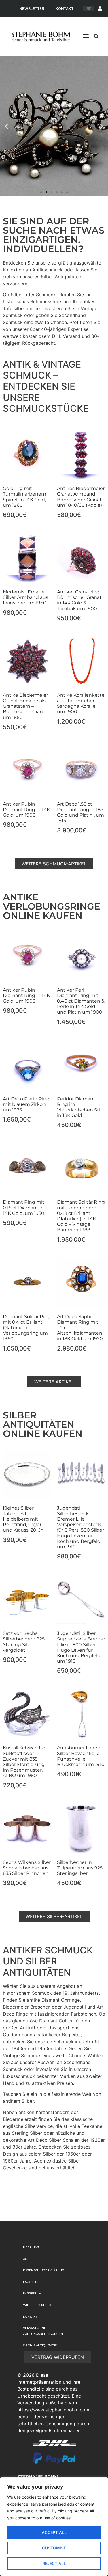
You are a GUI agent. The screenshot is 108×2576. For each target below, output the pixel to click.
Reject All (54, 2563)
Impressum (32, 2293)
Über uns (31, 2247)
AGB (26, 2259)
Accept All (54, 2532)
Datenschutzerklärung (44, 2270)
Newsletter (32, 8)
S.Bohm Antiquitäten (41, 2345)
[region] (54, 2527)
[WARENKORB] (89, 9)
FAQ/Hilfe (31, 2282)
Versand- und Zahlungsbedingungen (43, 2331)
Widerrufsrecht (37, 2305)
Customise (54, 2548)
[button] (86, 36)
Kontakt (65, 8)
